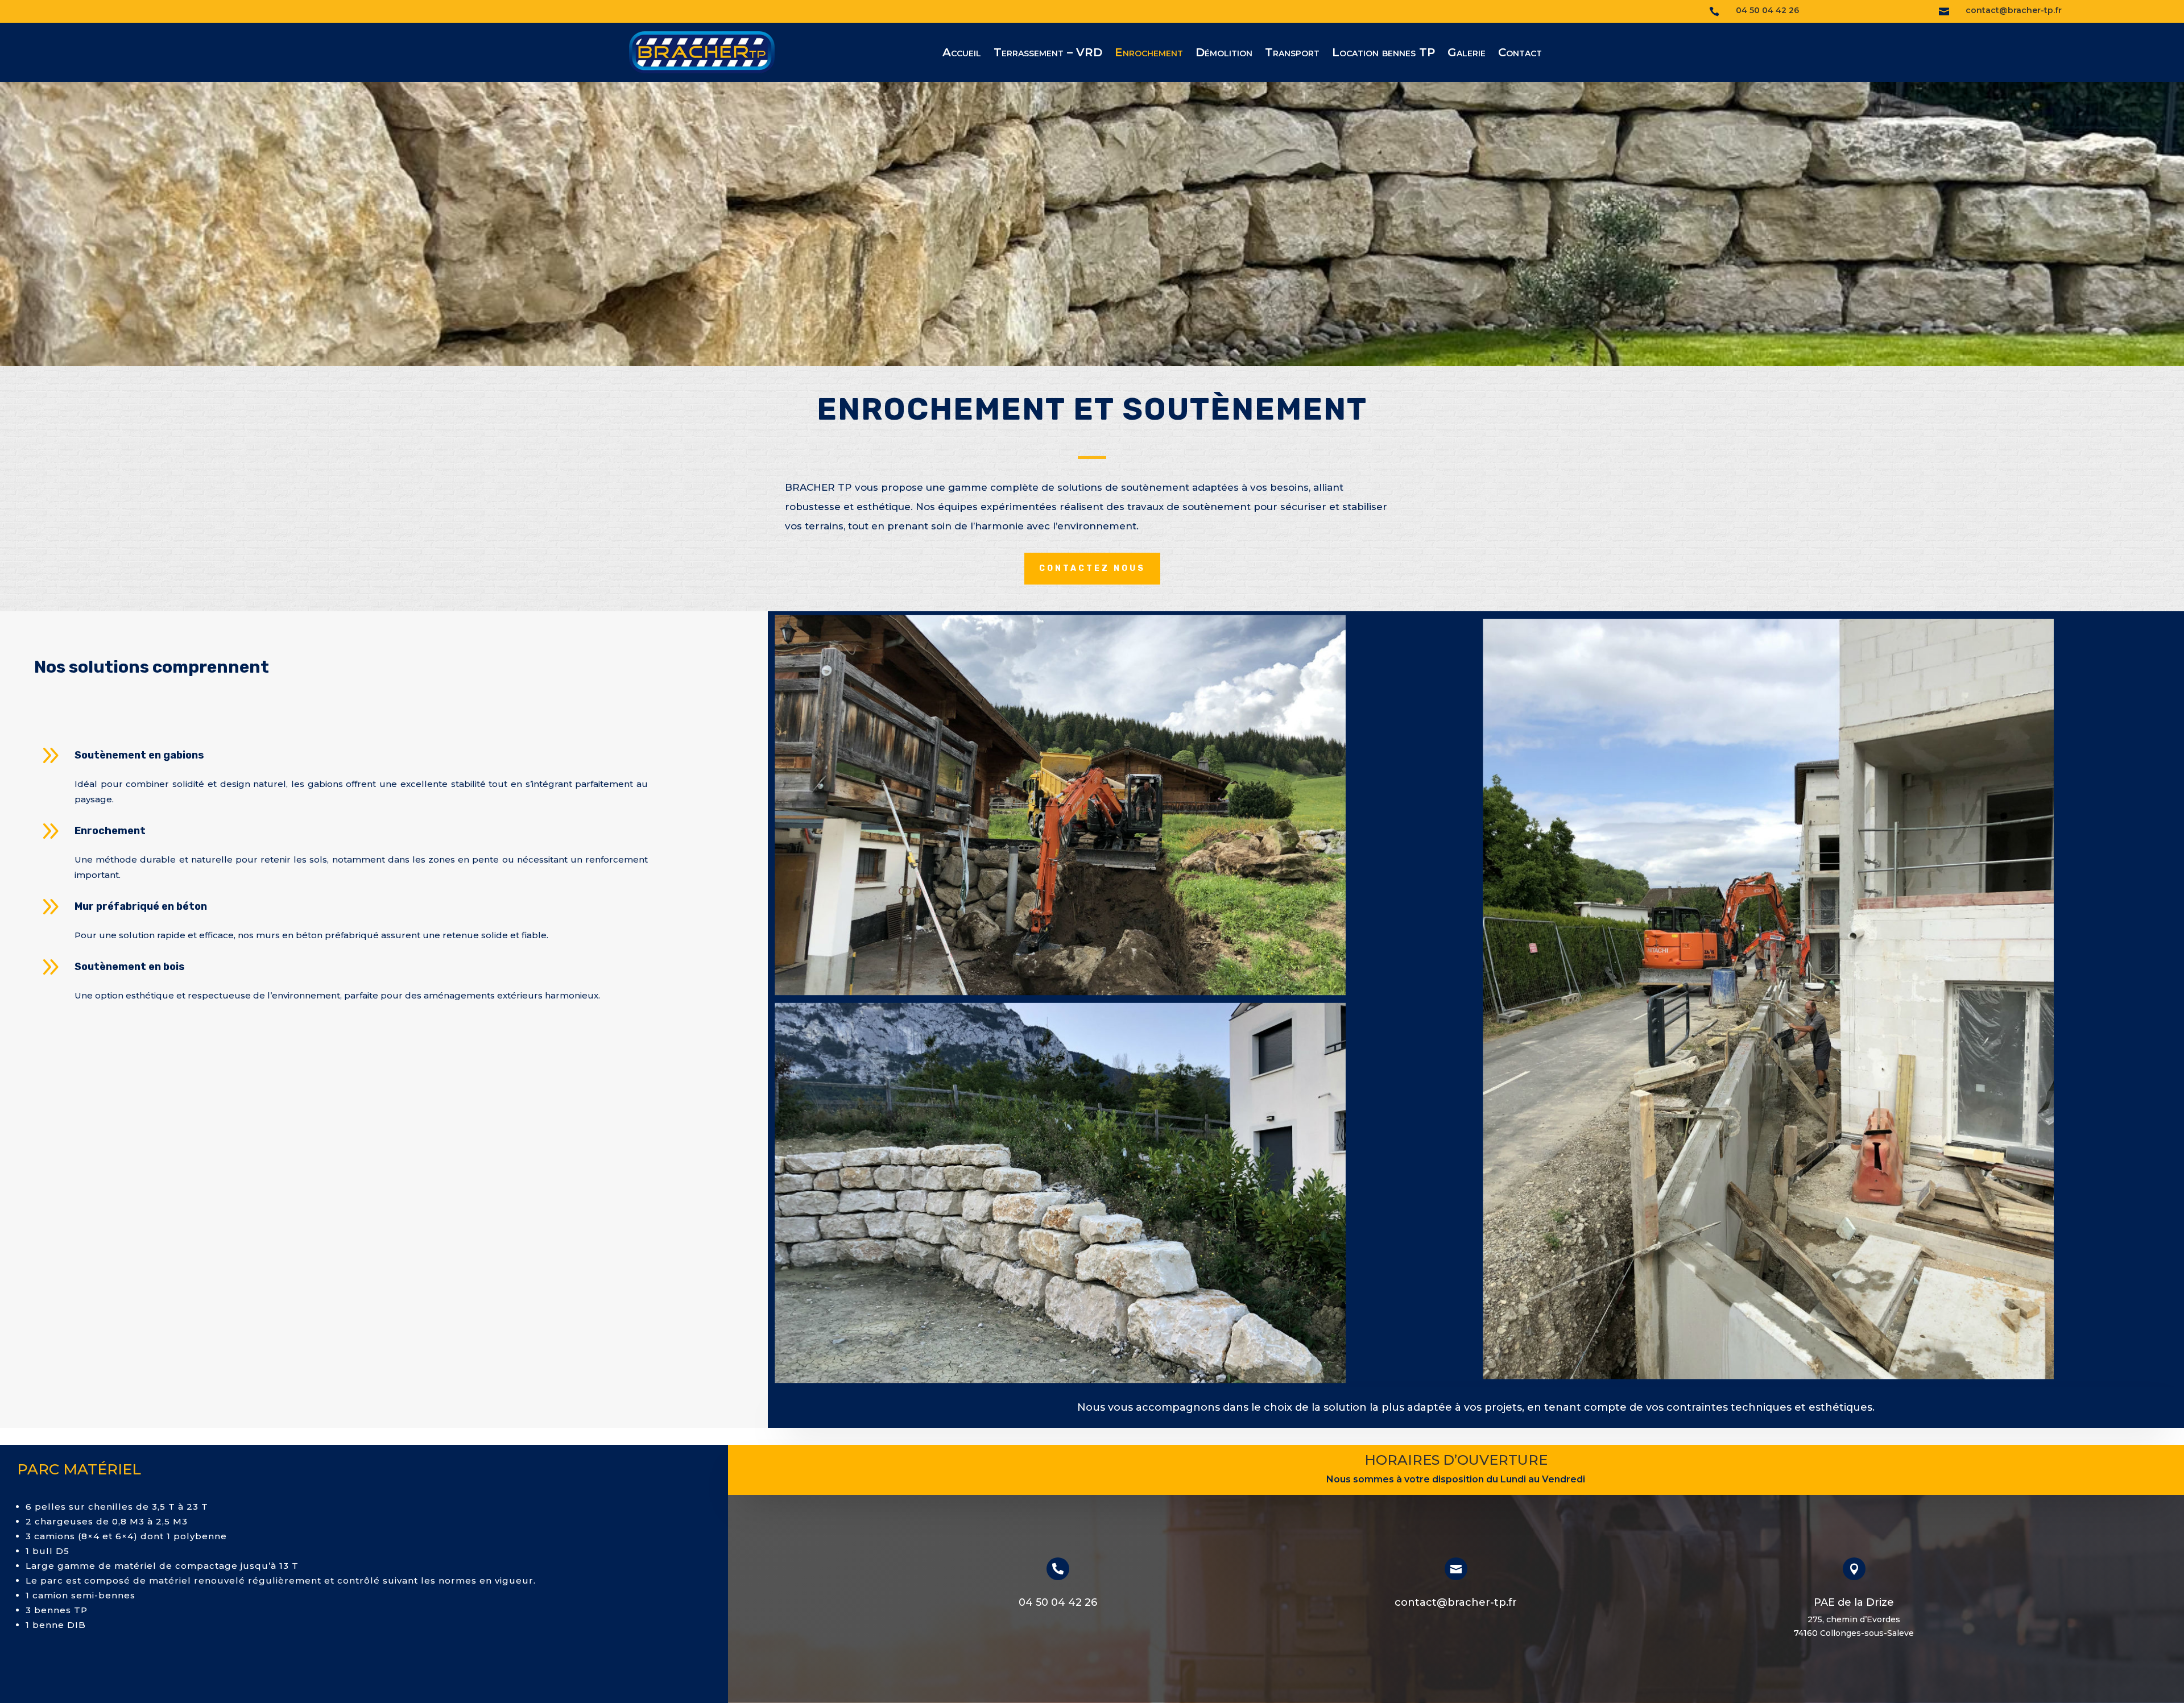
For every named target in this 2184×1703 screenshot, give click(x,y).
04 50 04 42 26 (1058, 1602)
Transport (1292, 54)
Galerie (1467, 54)
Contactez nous (1092, 568)
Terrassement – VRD (1048, 54)
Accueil (962, 54)
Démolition (1224, 54)
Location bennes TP (1383, 54)
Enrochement (1149, 54)
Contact (1520, 54)
